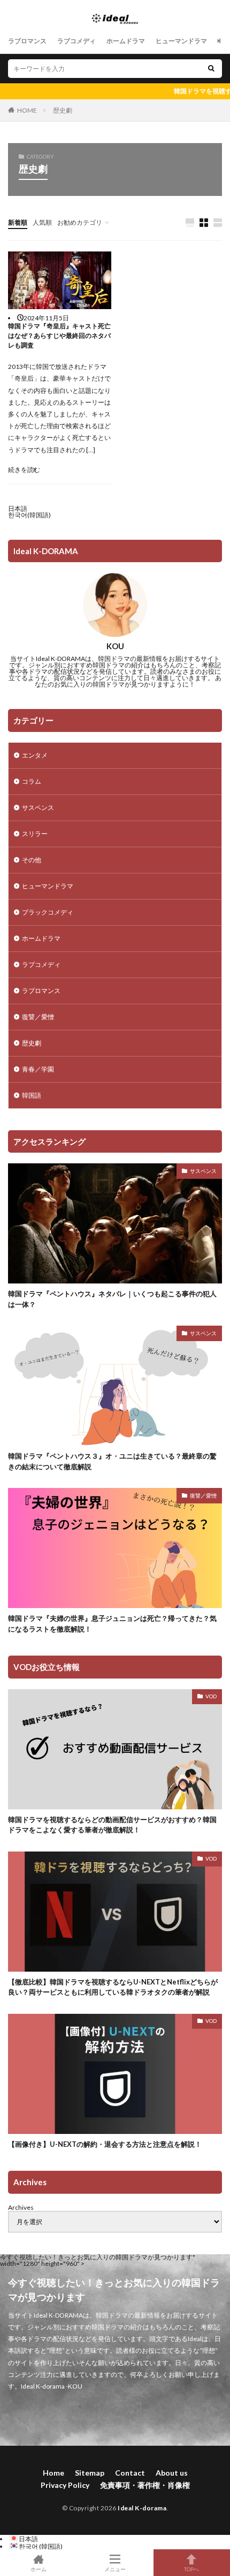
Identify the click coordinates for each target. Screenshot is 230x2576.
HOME (27, 110)
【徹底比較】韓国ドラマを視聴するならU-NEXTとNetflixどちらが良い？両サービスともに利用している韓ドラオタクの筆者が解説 (113, 1987)
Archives (21, 2207)
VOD (211, 1696)
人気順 (42, 222)
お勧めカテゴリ (80, 222)
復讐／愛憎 (38, 1017)
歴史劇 (63, 110)
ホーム (39, 2569)
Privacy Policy (65, 2485)
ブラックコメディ (48, 912)
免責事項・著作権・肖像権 (145, 2485)
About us (172, 2473)
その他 (32, 860)
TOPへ (191, 2569)
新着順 (18, 222)
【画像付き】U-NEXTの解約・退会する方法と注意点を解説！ (105, 2144)
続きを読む (24, 470)
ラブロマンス (27, 41)
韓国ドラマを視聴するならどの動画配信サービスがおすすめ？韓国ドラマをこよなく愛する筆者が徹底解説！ (112, 1825)
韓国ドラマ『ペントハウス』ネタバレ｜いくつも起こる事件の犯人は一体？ (112, 1299)
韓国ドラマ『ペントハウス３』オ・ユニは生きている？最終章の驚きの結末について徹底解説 (112, 1461)
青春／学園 (38, 1069)
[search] (211, 69)
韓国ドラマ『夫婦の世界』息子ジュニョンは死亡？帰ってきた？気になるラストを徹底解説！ (112, 1624)
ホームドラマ (126, 41)
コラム (32, 781)
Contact (130, 2473)
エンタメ (35, 755)
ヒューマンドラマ (181, 41)
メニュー (115, 2569)
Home (53, 2473)
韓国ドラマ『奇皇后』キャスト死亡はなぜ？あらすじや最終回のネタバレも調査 (59, 336)
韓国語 (32, 1095)
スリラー (35, 834)
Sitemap (90, 2473)
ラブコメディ (76, 41)
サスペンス (38, 808)
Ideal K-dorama (142, 2508)
